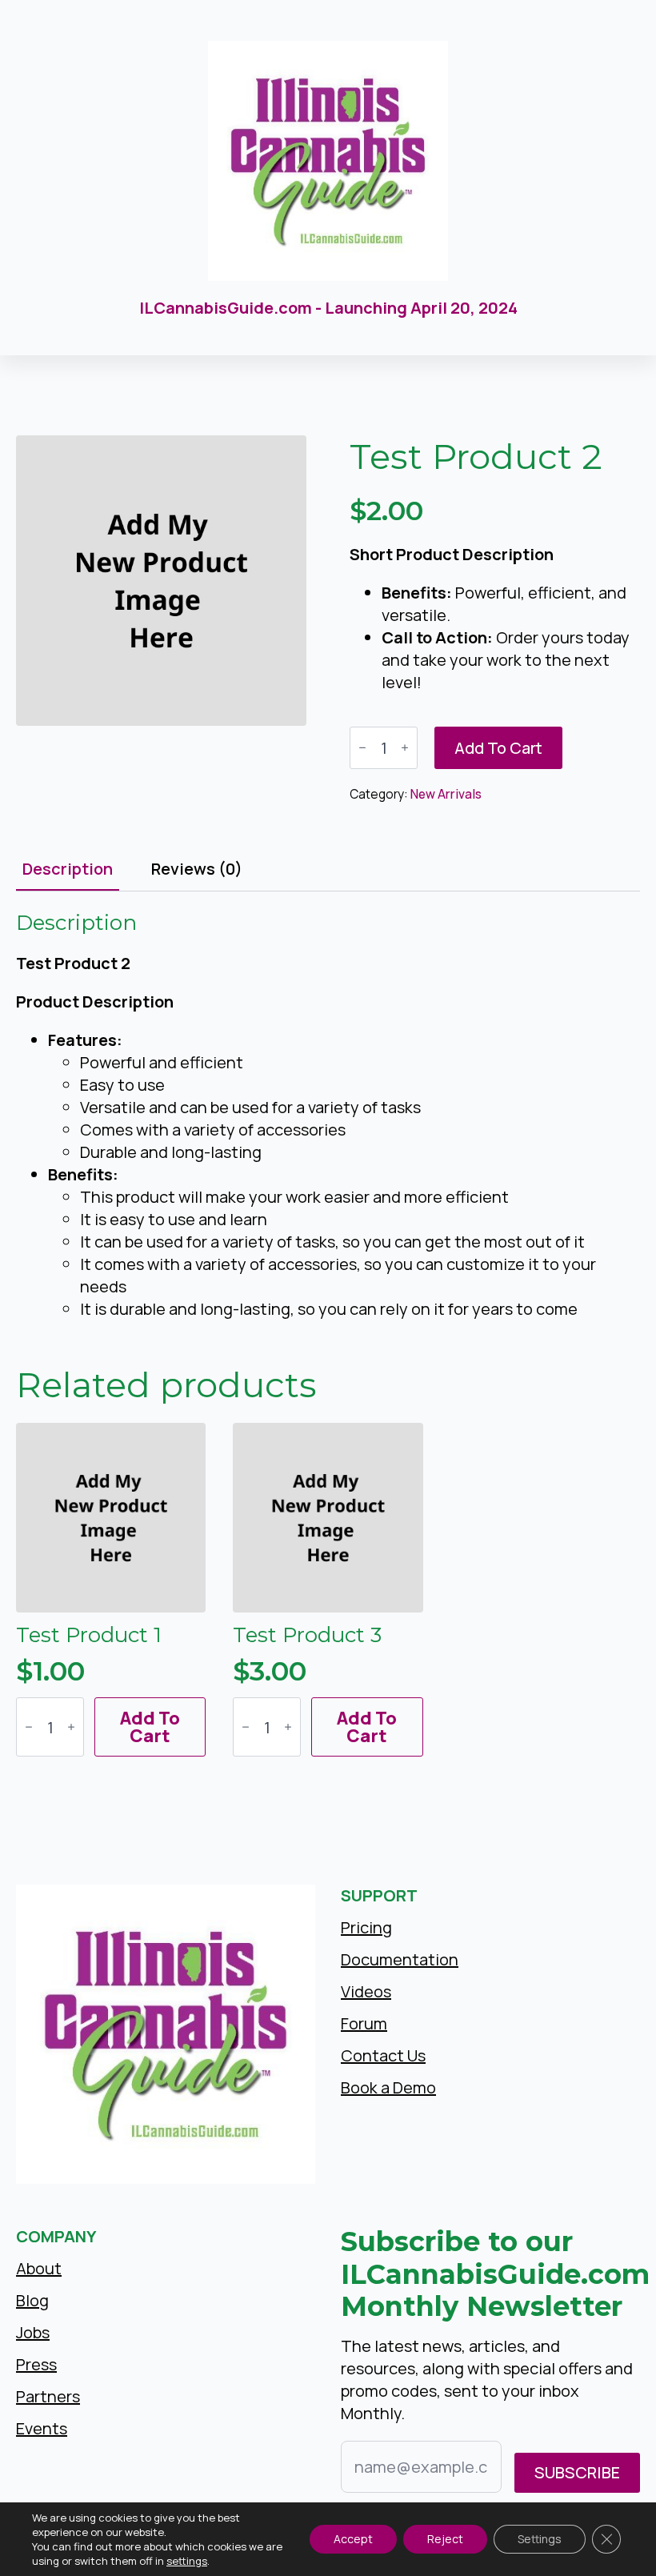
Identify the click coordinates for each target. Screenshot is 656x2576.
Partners (48, 2396)
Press (36, 2364)
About (39, 2268)
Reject (445, 2539)
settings (187, 2561)
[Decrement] (362, 748)
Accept (353, 2539)
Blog (32, 2300)
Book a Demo (388, 2087)
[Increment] (405, 748)
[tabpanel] (328, 1115)
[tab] (68, 869)
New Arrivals (446, 794)
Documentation (400, 1959)
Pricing (366, 1927)
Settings (540, 2539)
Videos (366, 1991)
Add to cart (498, 748)
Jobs (33, 2332)
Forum (364, 2023)
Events (42, 2428)
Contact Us (383, 2055)
